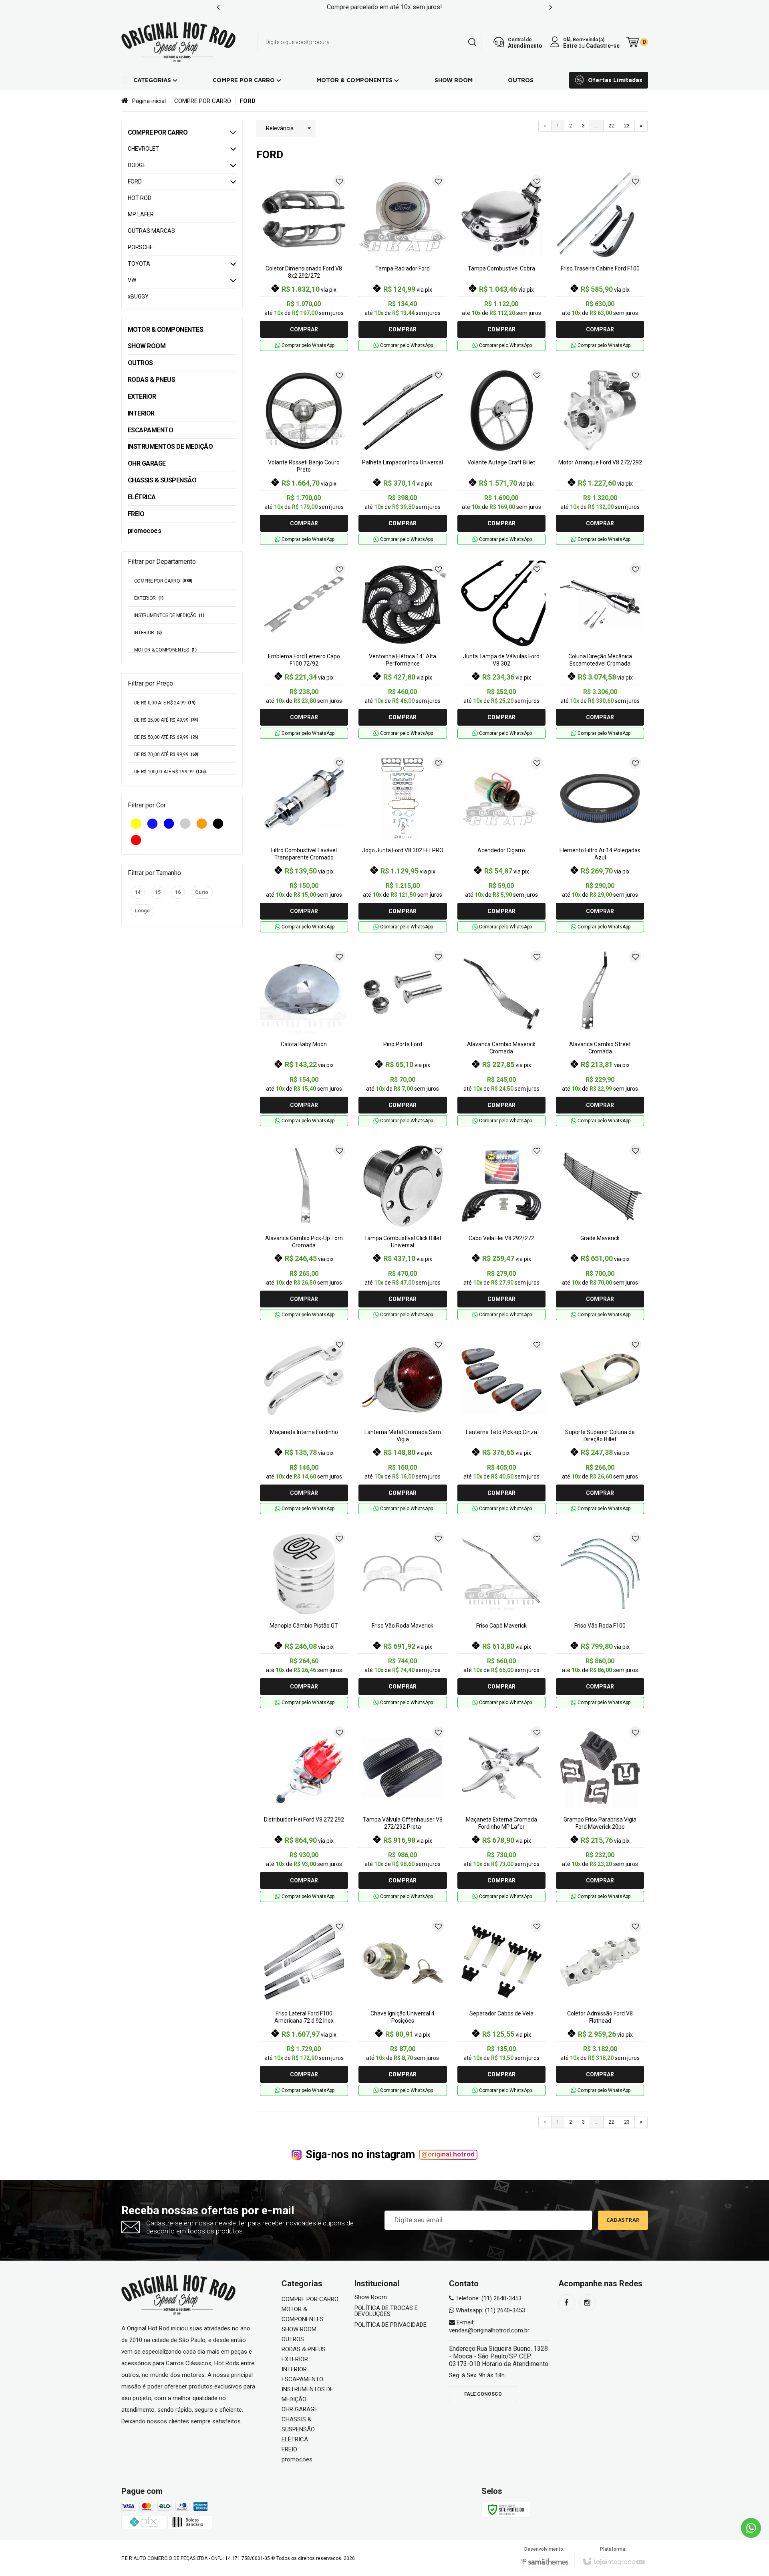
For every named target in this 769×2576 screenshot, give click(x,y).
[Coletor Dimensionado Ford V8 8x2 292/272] (304, 262)
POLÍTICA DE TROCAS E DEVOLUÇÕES (386, 2311)
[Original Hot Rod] (179, 42)
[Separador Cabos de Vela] (501, 2007)
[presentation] (218, 7)
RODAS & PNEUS (304, 2349)
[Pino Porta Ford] (403, 1037)
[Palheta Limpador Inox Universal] (403, 456)
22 (611, 126)
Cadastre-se (603, 45)
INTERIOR (148, 633)
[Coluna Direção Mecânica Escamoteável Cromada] (600, 650)
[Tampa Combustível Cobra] (501, 262)
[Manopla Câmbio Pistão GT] (304, 1619)
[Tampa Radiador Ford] (403, 262)
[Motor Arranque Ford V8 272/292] (600, 456)
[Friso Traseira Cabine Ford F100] (600, 262)
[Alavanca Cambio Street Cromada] (600, 1037)
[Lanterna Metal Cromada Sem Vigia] (403, 1425)
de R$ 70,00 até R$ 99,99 (166, 754)
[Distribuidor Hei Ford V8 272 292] (304, 1813)
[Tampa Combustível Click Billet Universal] (403, 1231)
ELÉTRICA (295, 2439)
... (597, 126)
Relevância (280, 128)
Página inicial (149, 101)
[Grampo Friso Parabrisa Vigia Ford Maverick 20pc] (600, 1813)
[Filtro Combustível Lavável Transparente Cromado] (304, 843)
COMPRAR (304, 329)
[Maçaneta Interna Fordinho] (304, 1425)
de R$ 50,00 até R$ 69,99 (166, 737)
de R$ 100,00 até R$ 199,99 (170, 772)
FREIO (289, 2449)
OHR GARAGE (300, 2409)
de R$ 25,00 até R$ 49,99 (166, 720)
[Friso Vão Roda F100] (600, 1619)
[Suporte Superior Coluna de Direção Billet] (600, 1425)
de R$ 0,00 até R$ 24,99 (165, 703)
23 (627, 126)
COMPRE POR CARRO (203, 101)
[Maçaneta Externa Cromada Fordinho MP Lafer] (501, 1813)
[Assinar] (623, 2220)
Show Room (371, 2297)
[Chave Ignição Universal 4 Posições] (403, 2007)
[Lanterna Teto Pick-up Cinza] (501, 1425)
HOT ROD (140, 198)
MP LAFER (141, 214)
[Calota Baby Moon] (304, 1037)
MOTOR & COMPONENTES (165, 650)
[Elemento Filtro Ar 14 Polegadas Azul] (600, 843)
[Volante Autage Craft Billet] (501, 456)
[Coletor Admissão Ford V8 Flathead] (600, 2007)
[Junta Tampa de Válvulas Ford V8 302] (501, 650)
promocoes (297, 2459)
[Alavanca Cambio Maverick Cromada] (501, 1037)
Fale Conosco (483, 2394)
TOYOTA (139, 264)
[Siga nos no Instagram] (588, 2303)
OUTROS (293, 2339)
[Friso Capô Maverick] (501, 1619)
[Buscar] (472, 42)
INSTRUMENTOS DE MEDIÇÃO (169, 615)
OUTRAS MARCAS (151, 231)
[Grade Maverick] (600, 1231)
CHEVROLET (143, 149)
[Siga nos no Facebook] (567, 2303)
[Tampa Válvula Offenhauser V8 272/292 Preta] (403, 1813)
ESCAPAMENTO (302, 2379)
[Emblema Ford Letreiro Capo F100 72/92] (304, 650)
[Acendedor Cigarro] (501, 843)
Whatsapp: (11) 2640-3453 (490, 2310)
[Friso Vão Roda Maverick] (403, 1619)
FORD (135, 182)
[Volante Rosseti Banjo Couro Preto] (304, 456)
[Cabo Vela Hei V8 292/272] (501, 1231)
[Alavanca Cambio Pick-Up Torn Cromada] (304, 1231)
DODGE (137, 165)
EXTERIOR (149, 598)
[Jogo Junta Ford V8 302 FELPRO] (403, 843)
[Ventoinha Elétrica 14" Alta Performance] (403, 650)
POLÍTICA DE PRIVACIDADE (391, 2325)
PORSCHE (140, 247)
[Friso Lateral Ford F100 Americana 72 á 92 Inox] (304, 2007)
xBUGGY (138, 297)
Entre (570, 45)
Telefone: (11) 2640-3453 (488, 2298)
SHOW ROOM (299, 2329)
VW (132, 280)
